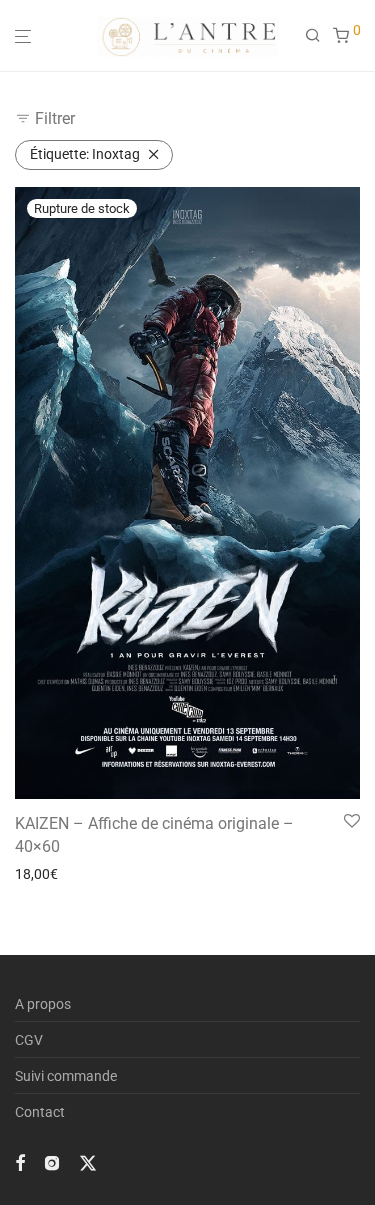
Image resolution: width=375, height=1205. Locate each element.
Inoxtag (85, 154)
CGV (29, 1040)
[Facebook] (20, 1161)
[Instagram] (52, 1161)
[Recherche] (319, 36)
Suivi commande (66, 1076)
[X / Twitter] (88, 1161)
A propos (43, 1004)
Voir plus (36, 874)
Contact (40, 1112)
